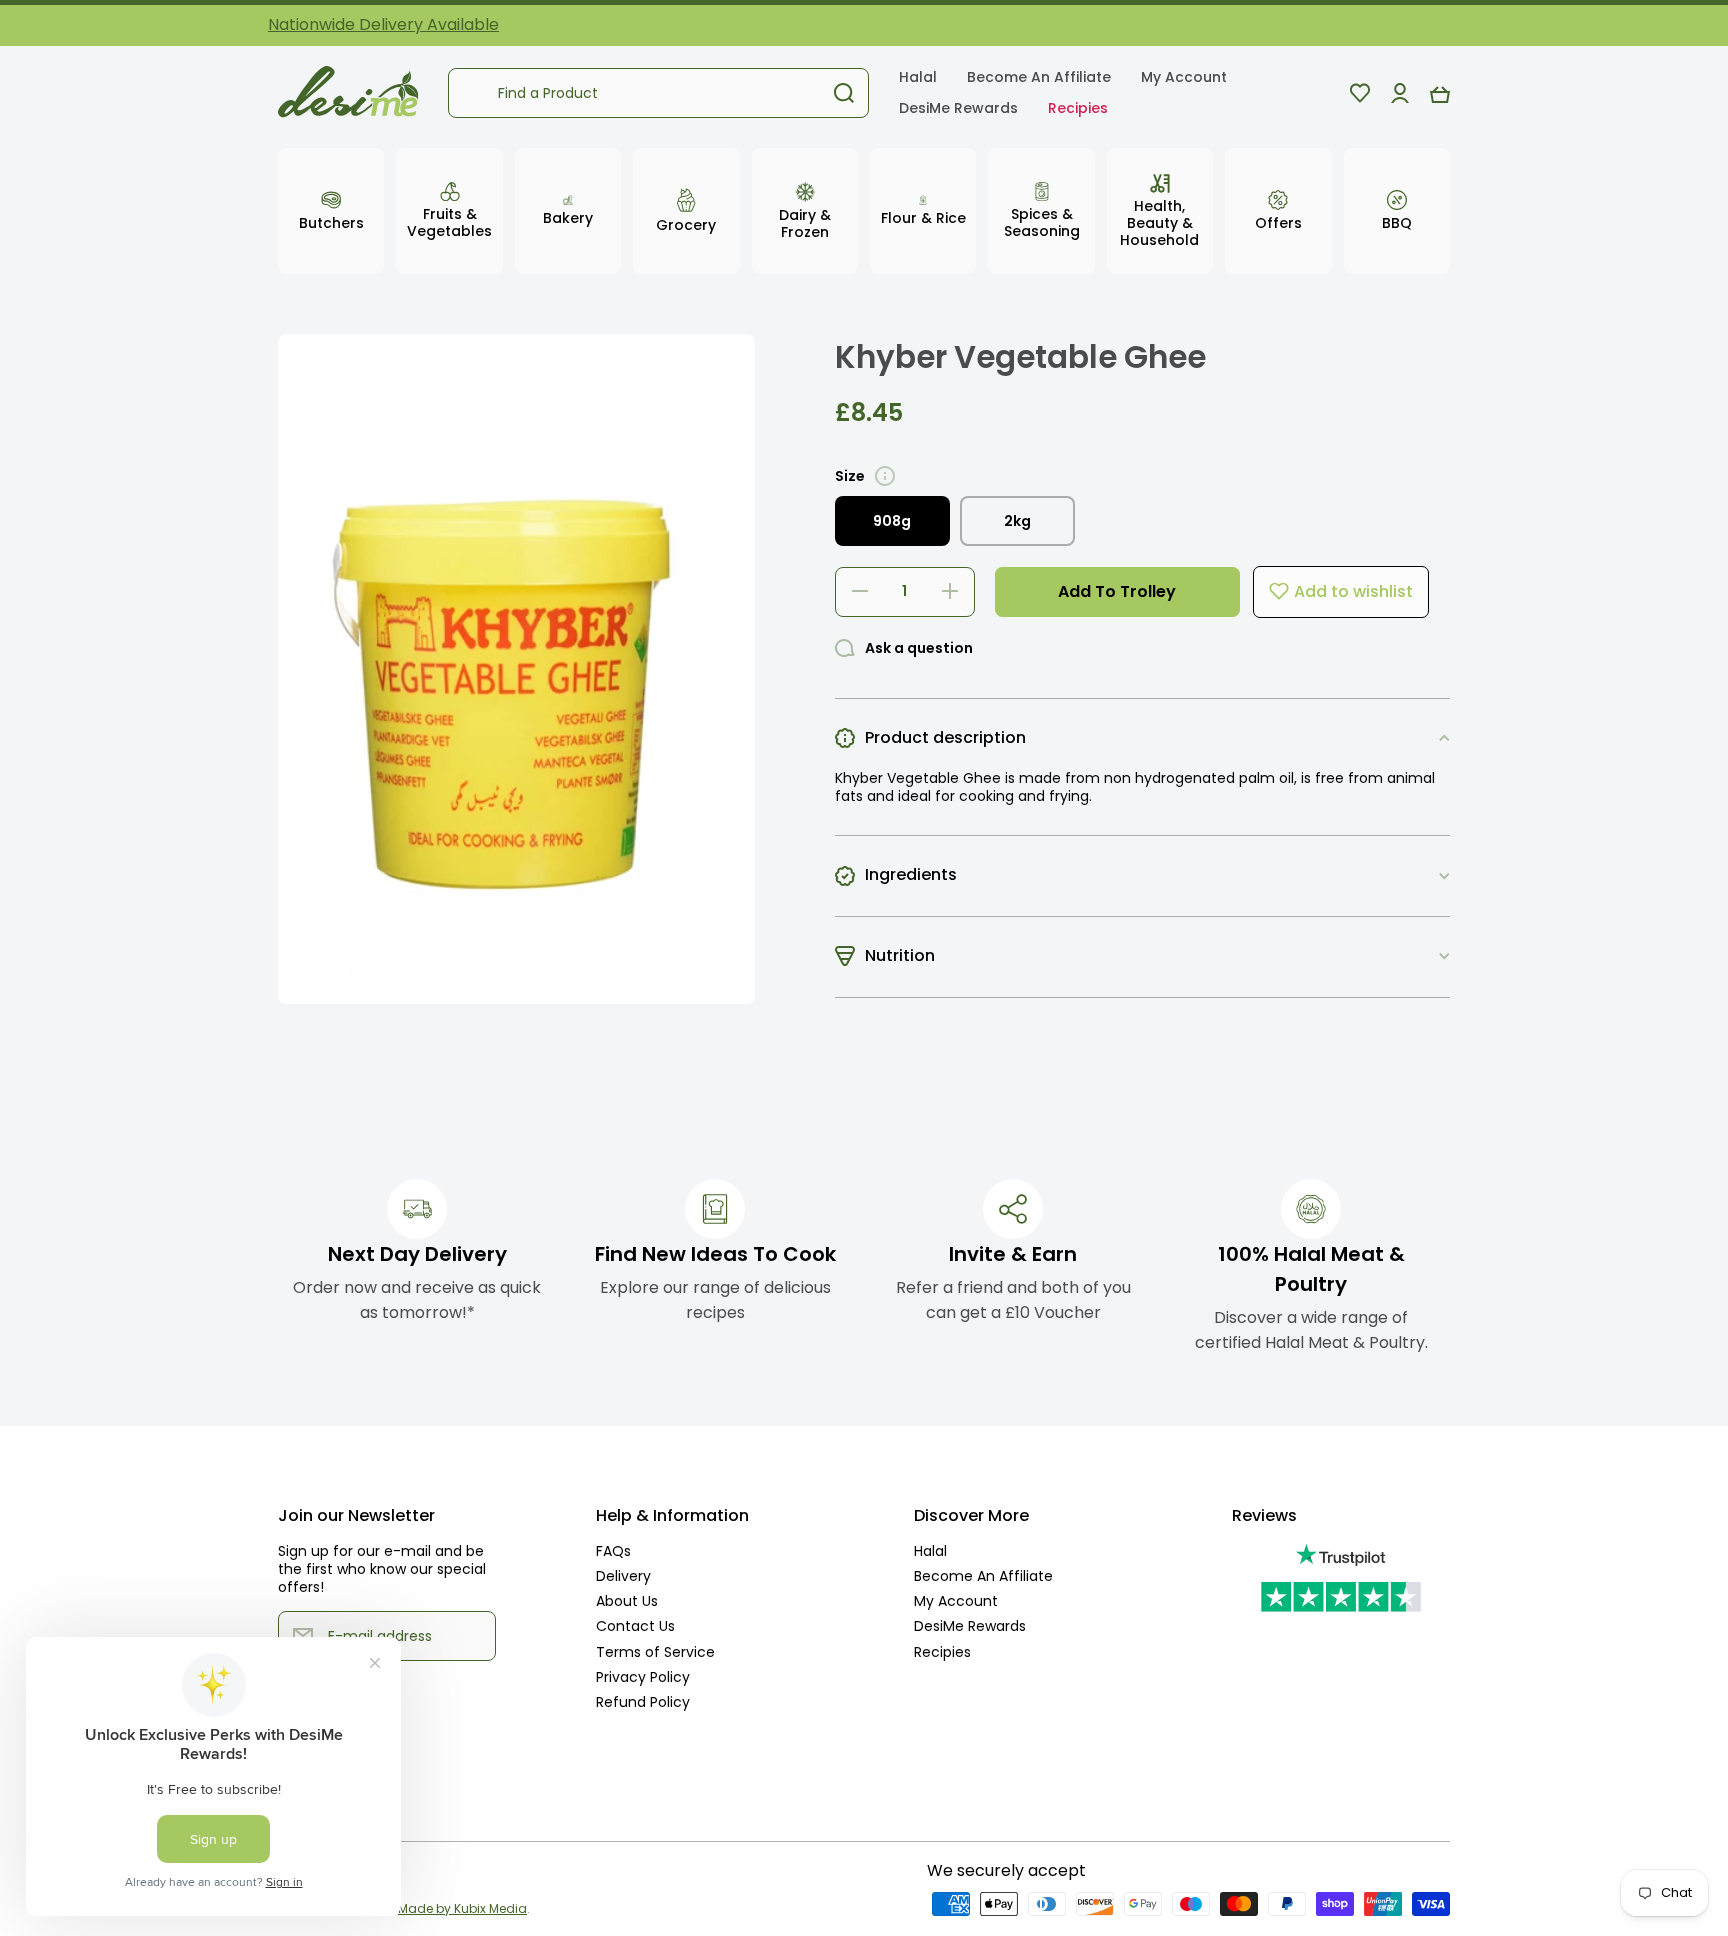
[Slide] (885, 476)
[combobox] (658, 93)
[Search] (844, 93)
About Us (627, 1600)
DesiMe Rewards (970, 1625)
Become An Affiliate (983, 1575)
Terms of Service (655, 1651)
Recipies (942, 1651)
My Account (956, 1600)
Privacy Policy (643, 1676)
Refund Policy (643, 1701)
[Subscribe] (471, 1636)
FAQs (613, 1550)
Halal (930, 1550)
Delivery (623, 1575)
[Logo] (348, 93)
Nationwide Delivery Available (383, 24)
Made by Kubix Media (462, 1908)
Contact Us (635, 1625)
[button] (1440, 93)
